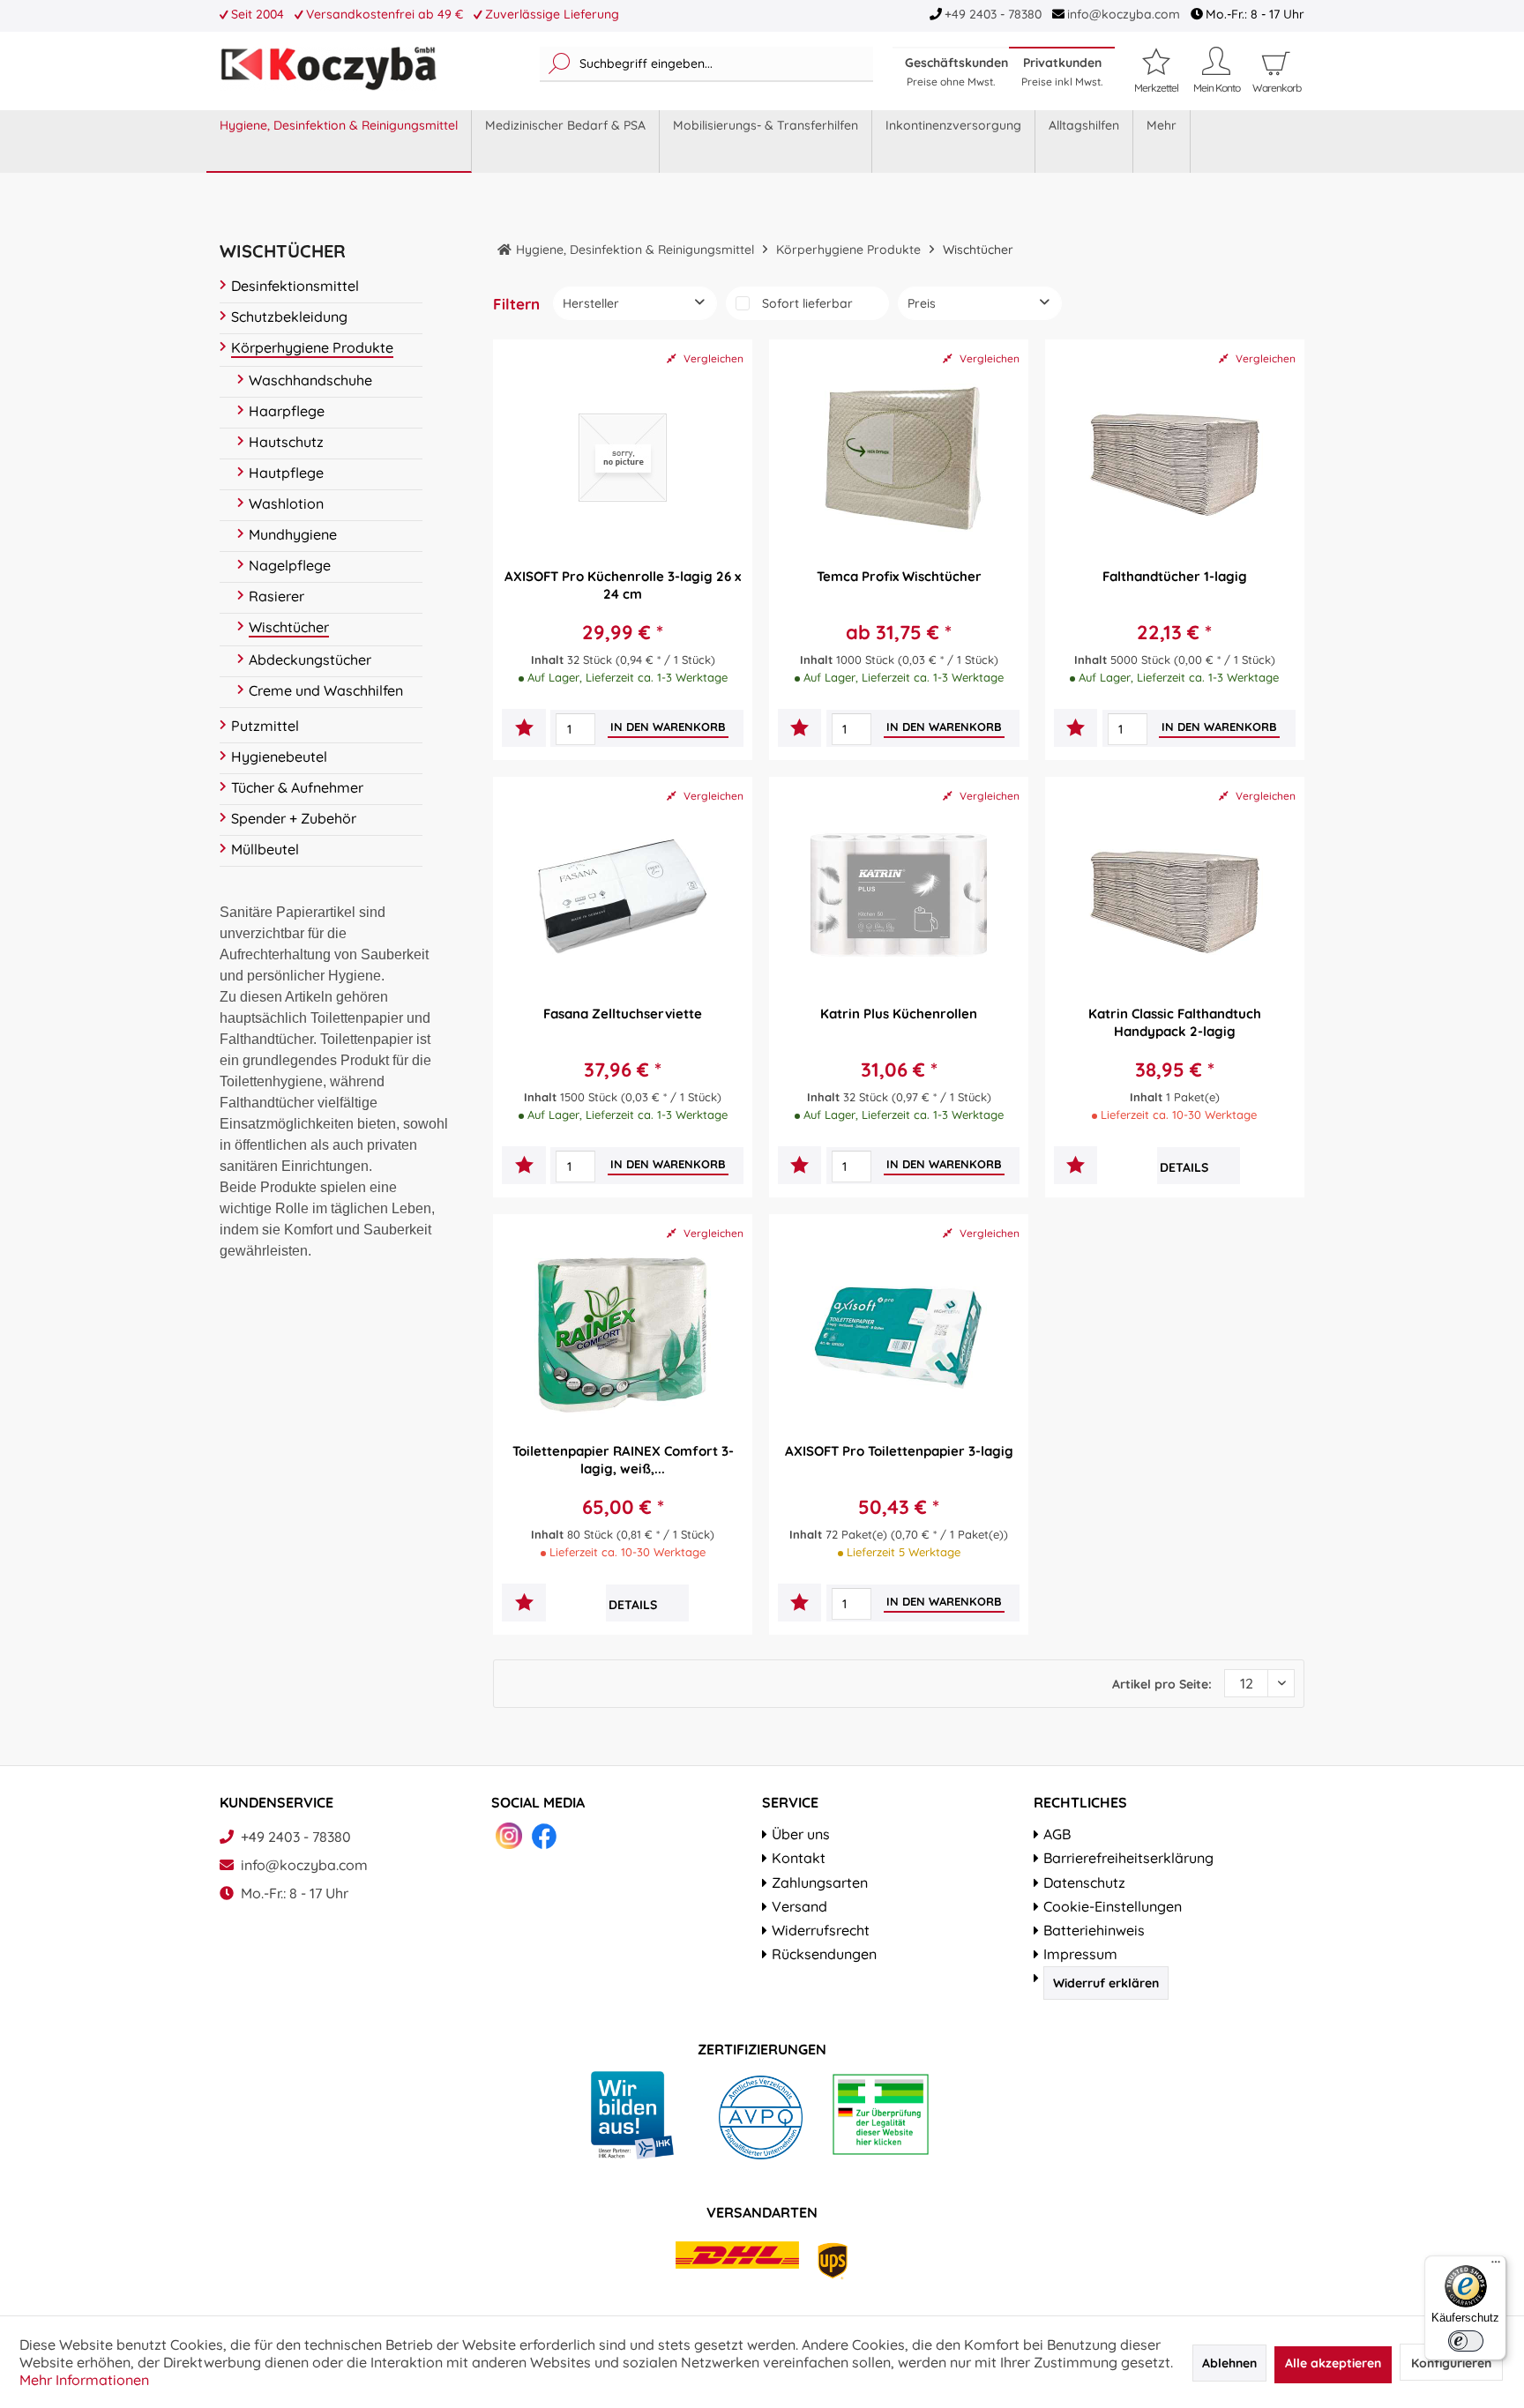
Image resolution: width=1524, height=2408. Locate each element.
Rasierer (276, 596)
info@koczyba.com (1124, 14)
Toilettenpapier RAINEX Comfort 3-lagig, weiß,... (623, 1460)
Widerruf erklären (1106, 1983)
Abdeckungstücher (310, 660)
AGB (1057, 1834)
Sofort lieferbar (807, 303)
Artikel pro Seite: (1162, 1684)
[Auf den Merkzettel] (524, 730)
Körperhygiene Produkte (312, 347)
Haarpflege (287, 411)
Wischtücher (289, 627)
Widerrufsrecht (821, 1930)
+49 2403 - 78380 (993, 14)
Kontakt (799, 1858)
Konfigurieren (1451, 2363)
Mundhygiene (293, 534)
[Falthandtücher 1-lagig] (1175, 458)
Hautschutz (286, 442)
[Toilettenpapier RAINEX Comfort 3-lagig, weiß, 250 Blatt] (623, 1332)
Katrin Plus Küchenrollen (899, 1014)
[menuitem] (706, 64)
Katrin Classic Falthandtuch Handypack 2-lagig (1175, 1022)
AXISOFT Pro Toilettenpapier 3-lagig (899, 1451)
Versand (799, 1906)
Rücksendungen (824, 1954)
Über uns (801, 1834)
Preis (922, 303)
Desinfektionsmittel (295, 286)
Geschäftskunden (956, 71)
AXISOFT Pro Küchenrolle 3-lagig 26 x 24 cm (623, 585)
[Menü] (1496, 2266)
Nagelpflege (290, 565)
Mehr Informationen (84, 2380)
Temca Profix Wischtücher (899, 576)
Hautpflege (286, 473)
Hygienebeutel (279, 757)
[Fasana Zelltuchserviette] (623, 895)
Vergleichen (712, 358)
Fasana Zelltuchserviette (623, 1014)
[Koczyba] (504, 250)
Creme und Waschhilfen (326, 690)
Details (1184, 1167)
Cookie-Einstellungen (1113, 1906)
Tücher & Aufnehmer (297, 787)
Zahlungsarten (820, 1882)
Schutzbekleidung (289, 317)
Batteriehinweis (1094, 1930)
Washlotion (286, 503)
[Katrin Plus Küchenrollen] (899, 895)
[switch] (1466, 2341)
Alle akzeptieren (1333, 2363)
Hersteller (591, 303)
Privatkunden (1062, 71)
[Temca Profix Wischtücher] (899, 458)
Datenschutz (1084, 1882)
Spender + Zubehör (294, 818)
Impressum (1080, 1954)
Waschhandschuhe (310, 380)
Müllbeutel (265, 849)
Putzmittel (265, 726)
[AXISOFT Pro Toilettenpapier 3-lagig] (899, 1332)
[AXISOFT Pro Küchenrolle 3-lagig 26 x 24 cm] (623, 458)
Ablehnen (1229, 2363)
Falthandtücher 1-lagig (1175, 576)
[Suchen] (560, 64)
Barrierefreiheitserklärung (1128, 1858)
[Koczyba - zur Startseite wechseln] (328, 69)
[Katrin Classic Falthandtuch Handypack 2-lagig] (1175, 895)
